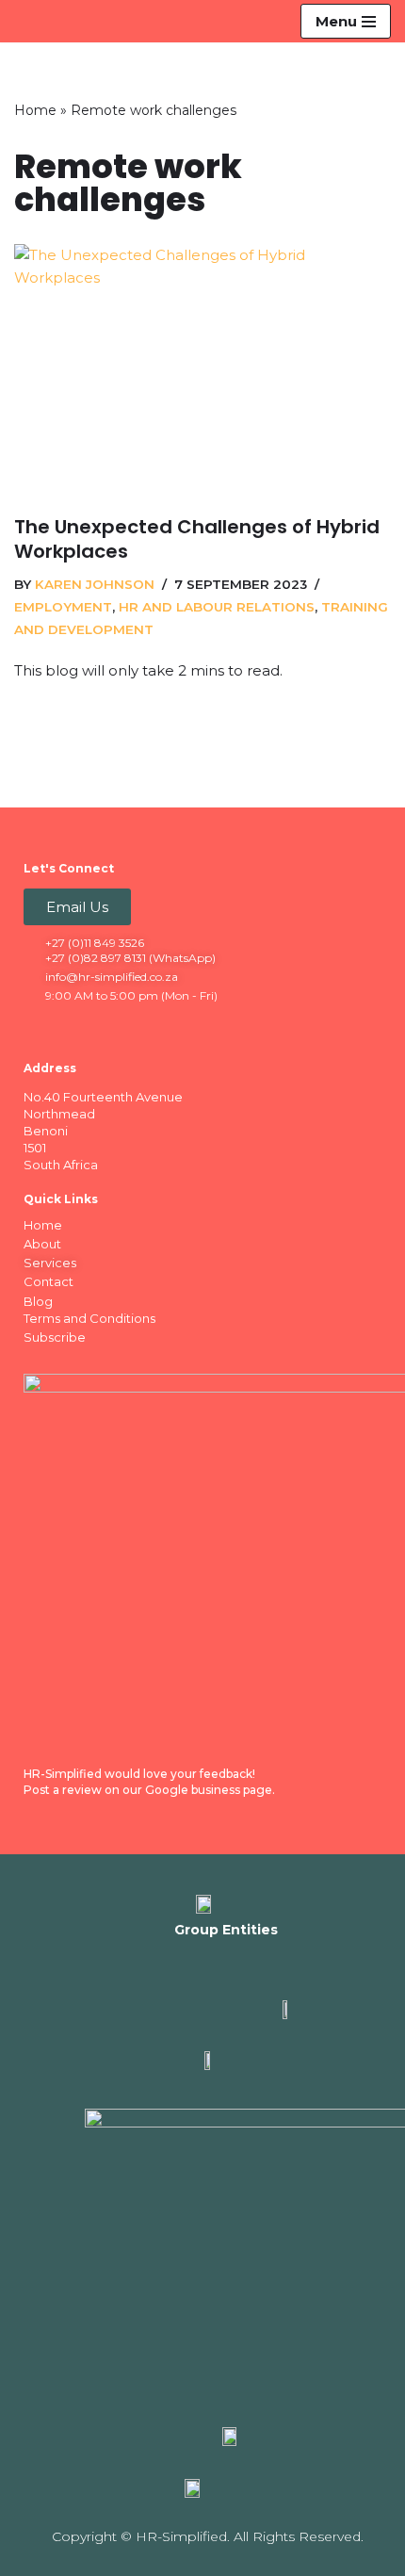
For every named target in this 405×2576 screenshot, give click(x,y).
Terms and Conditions (89, 1318)
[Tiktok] (186, 1026)
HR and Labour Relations (217, 610)
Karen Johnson (95, 587)
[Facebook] (40, 1026)
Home (35, 113)
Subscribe (55, 1337)
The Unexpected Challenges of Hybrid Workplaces (197, 542)
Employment (63, 610)
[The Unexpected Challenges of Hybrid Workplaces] (202, 373)
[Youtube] (150, 1026)
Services (50, 1263)
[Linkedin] (76, 1026)
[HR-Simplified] (45, 23)
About (42, 1244)
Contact (49, 1281)
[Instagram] (113, 1026)
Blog (38, 1301)
